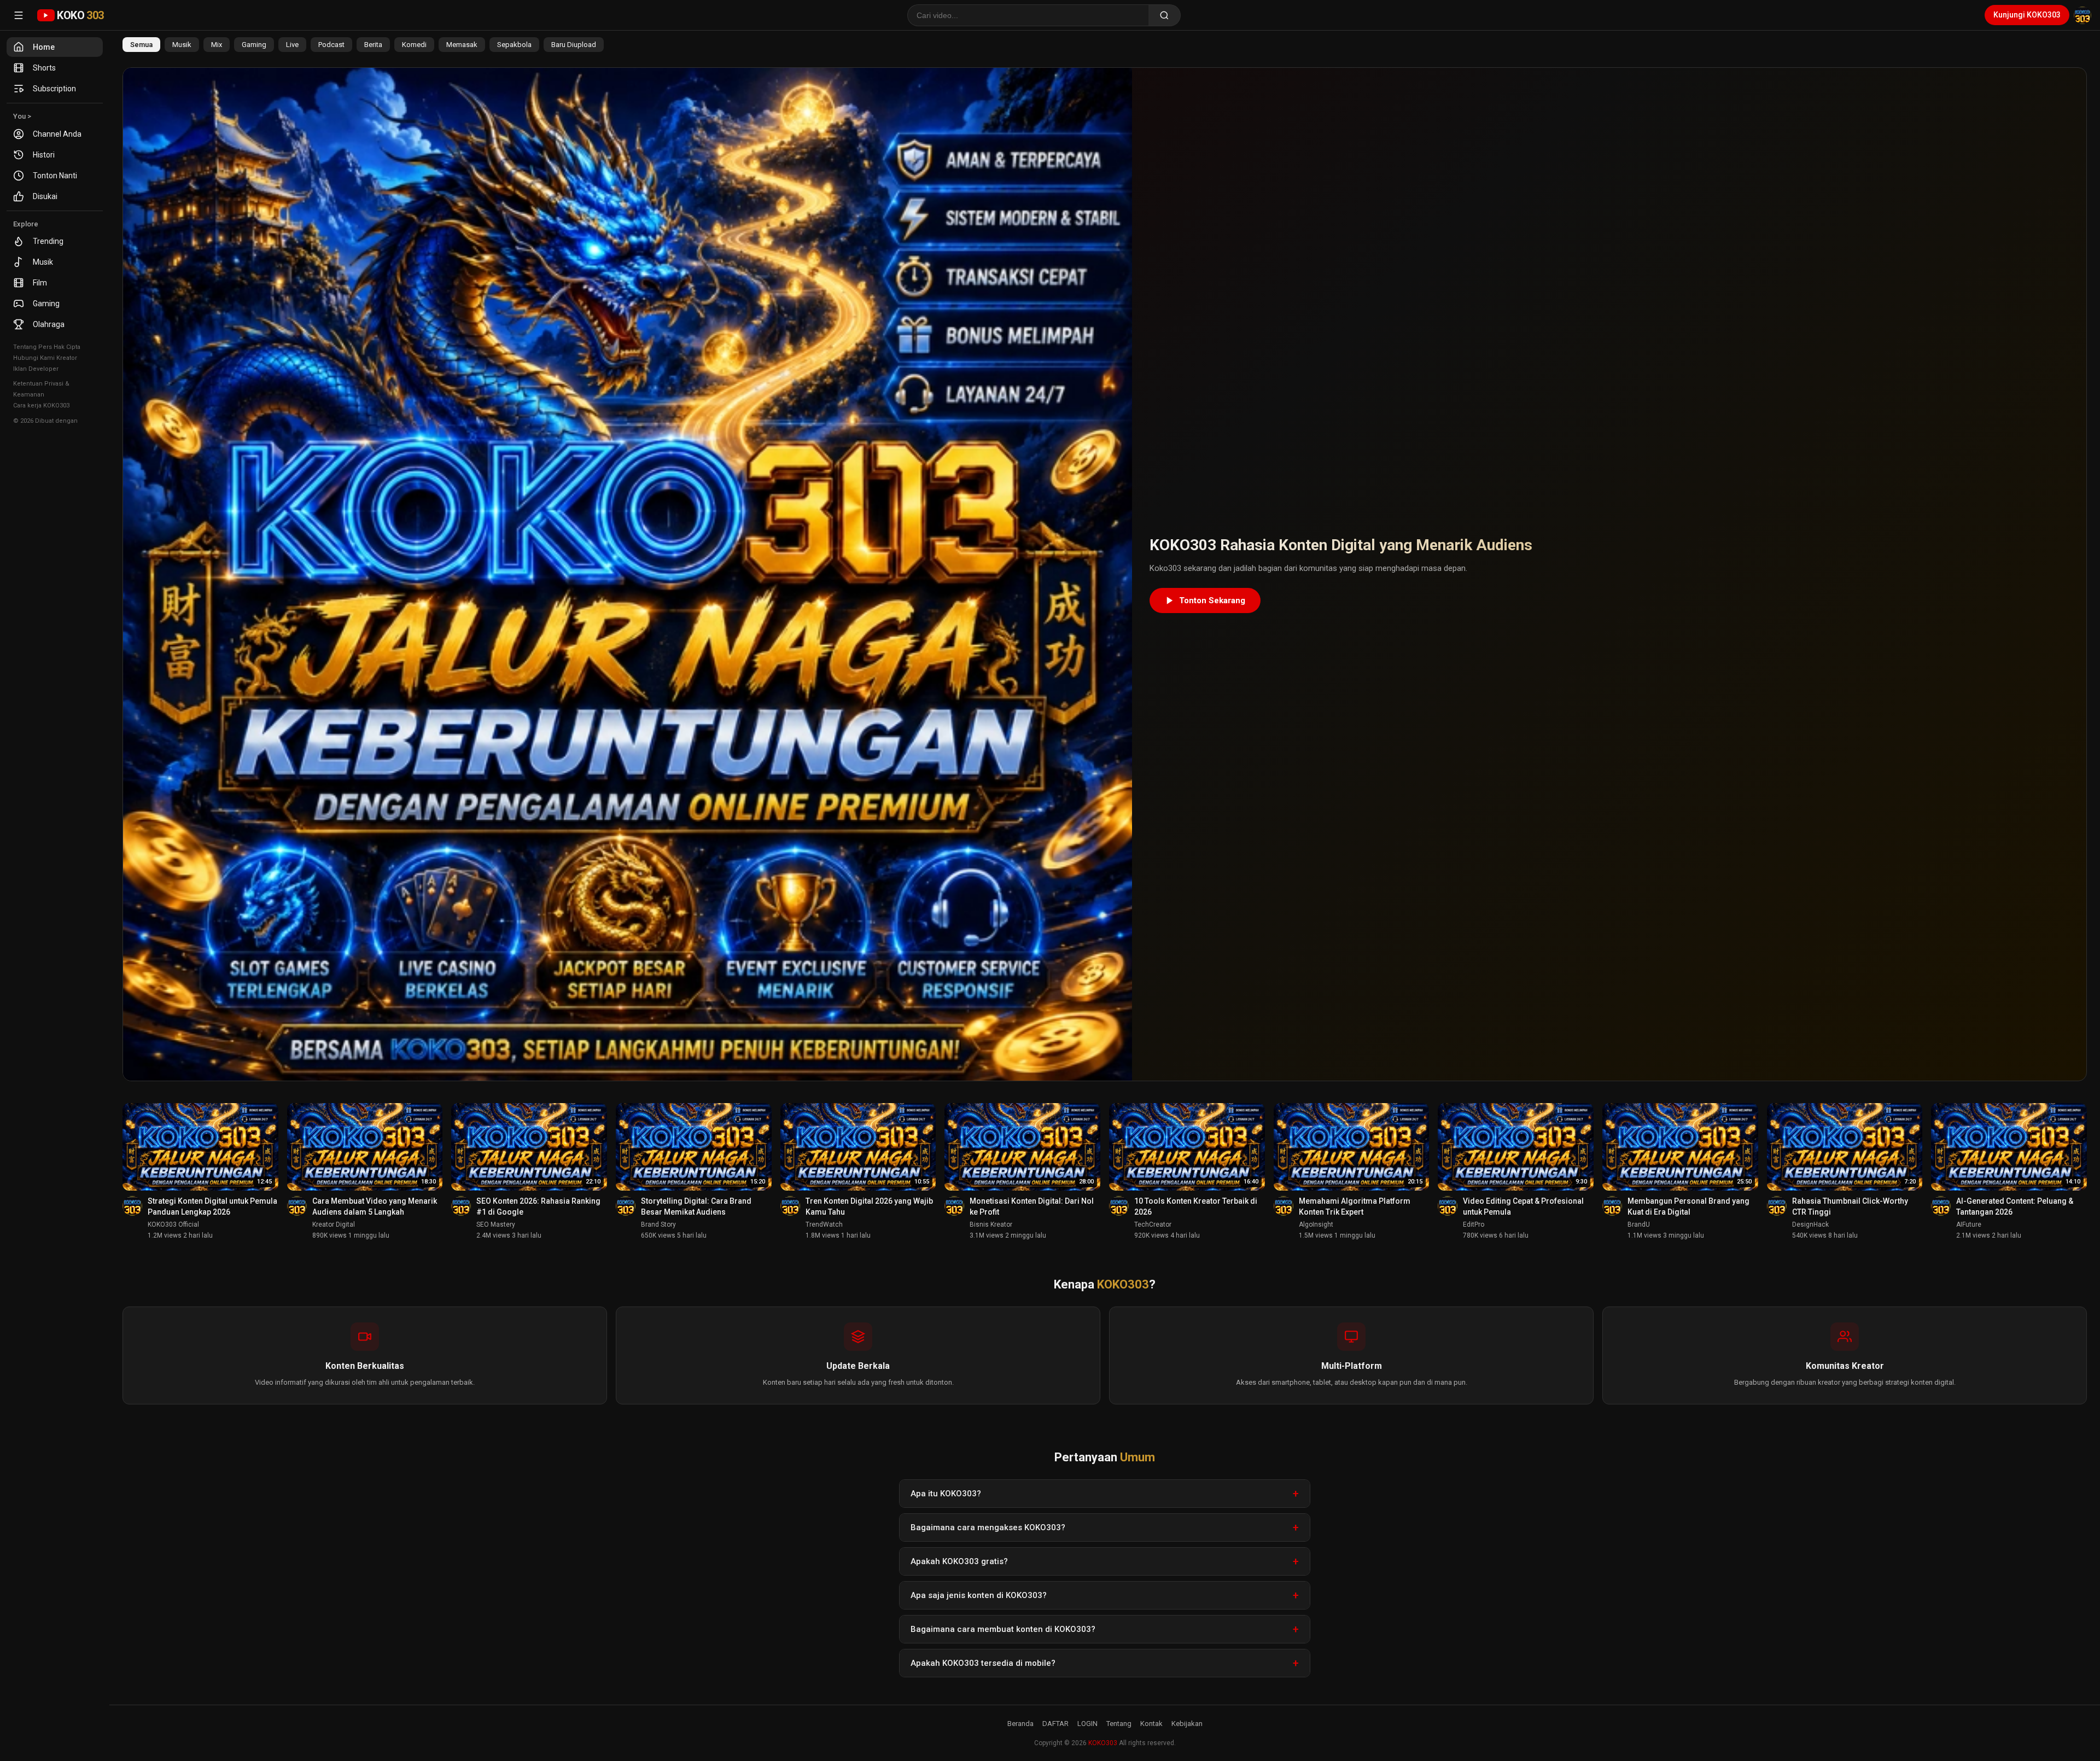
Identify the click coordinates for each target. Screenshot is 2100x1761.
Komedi (414, 45)
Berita (373, 45)
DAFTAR (1055, 1724)
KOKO (80, 15)
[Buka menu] (19, 15)
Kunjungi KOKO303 (2027, 15)
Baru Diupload (574, 45)
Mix (217, 45)
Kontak (1151, 1724)
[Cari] (1165, 15)
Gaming (46, 304)
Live (292, 45)
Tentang (1119, 1724)
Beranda (1020, 1724)
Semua (141, 45)
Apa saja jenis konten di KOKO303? (979, 1595)
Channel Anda (57, 134)
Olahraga (49, 324)
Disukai (45, 196)
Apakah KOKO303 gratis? (959, 1561)
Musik (43, 262)
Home (44, 47)
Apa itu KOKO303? (946, 1494)
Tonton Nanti (55, 176)
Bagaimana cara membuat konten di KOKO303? (1003, 1629)
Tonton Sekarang (1212, 600)
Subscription (54, 89)
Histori (44, 155)
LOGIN (1087, 1724)
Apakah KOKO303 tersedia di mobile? (983, 1663)
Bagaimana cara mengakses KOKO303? (988, 1527)
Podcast (331, 45)
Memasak (462, 45)
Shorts (44, 68)
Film (40, 283)
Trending (48, 241)
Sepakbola (514, 45)
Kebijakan (1187, 1724)
